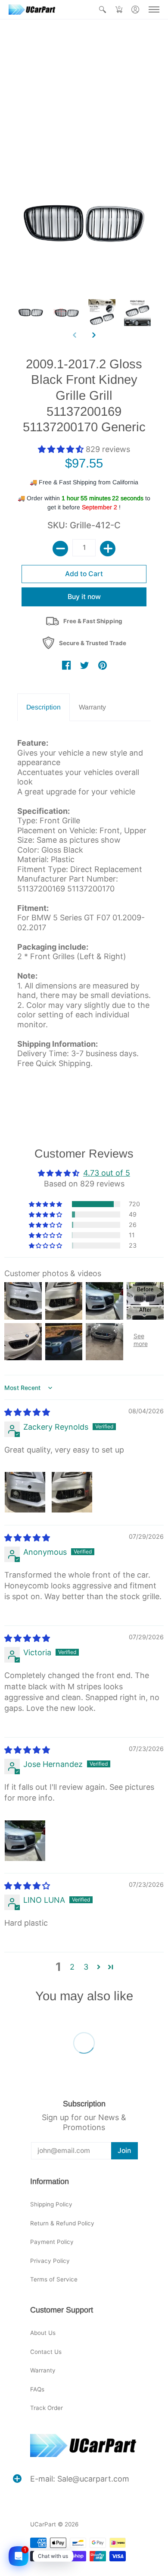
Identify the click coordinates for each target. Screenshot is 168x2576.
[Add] (108, 549)
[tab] (44, 708)
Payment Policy (52, 2242)
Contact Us (46, 2352)
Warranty (43, 2370)
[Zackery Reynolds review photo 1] (25, 1492)
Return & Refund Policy (62, 2223)
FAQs (37, 2389)
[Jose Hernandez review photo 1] (25, 1841)
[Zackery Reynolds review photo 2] (72, 1492)
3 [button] (86, 1967)
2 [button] (72, 1967)
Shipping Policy (51, 2204)
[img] (27, 1412)
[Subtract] (60, 549)
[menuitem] (103, 9)
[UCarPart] (32, 9)
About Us (43, 2333)
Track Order (47, 2408)
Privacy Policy (50, 2261)
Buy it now (84, 597)
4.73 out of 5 (107, 1173)
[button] (103, 9)
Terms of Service (54, 2279)
